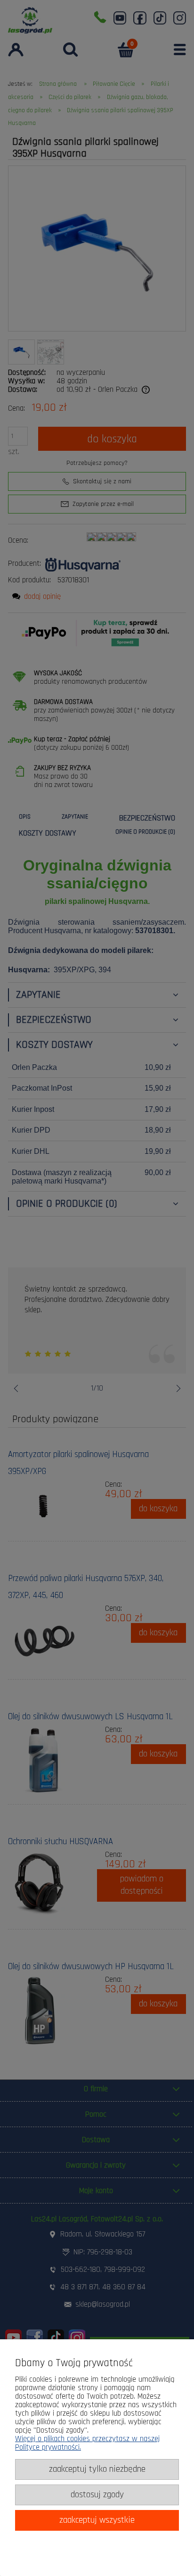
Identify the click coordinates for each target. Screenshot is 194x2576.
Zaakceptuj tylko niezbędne (97, 2469)
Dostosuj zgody (97, 2495)
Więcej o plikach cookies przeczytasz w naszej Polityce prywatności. (87, 2443)
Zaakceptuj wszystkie (97, 2520)
